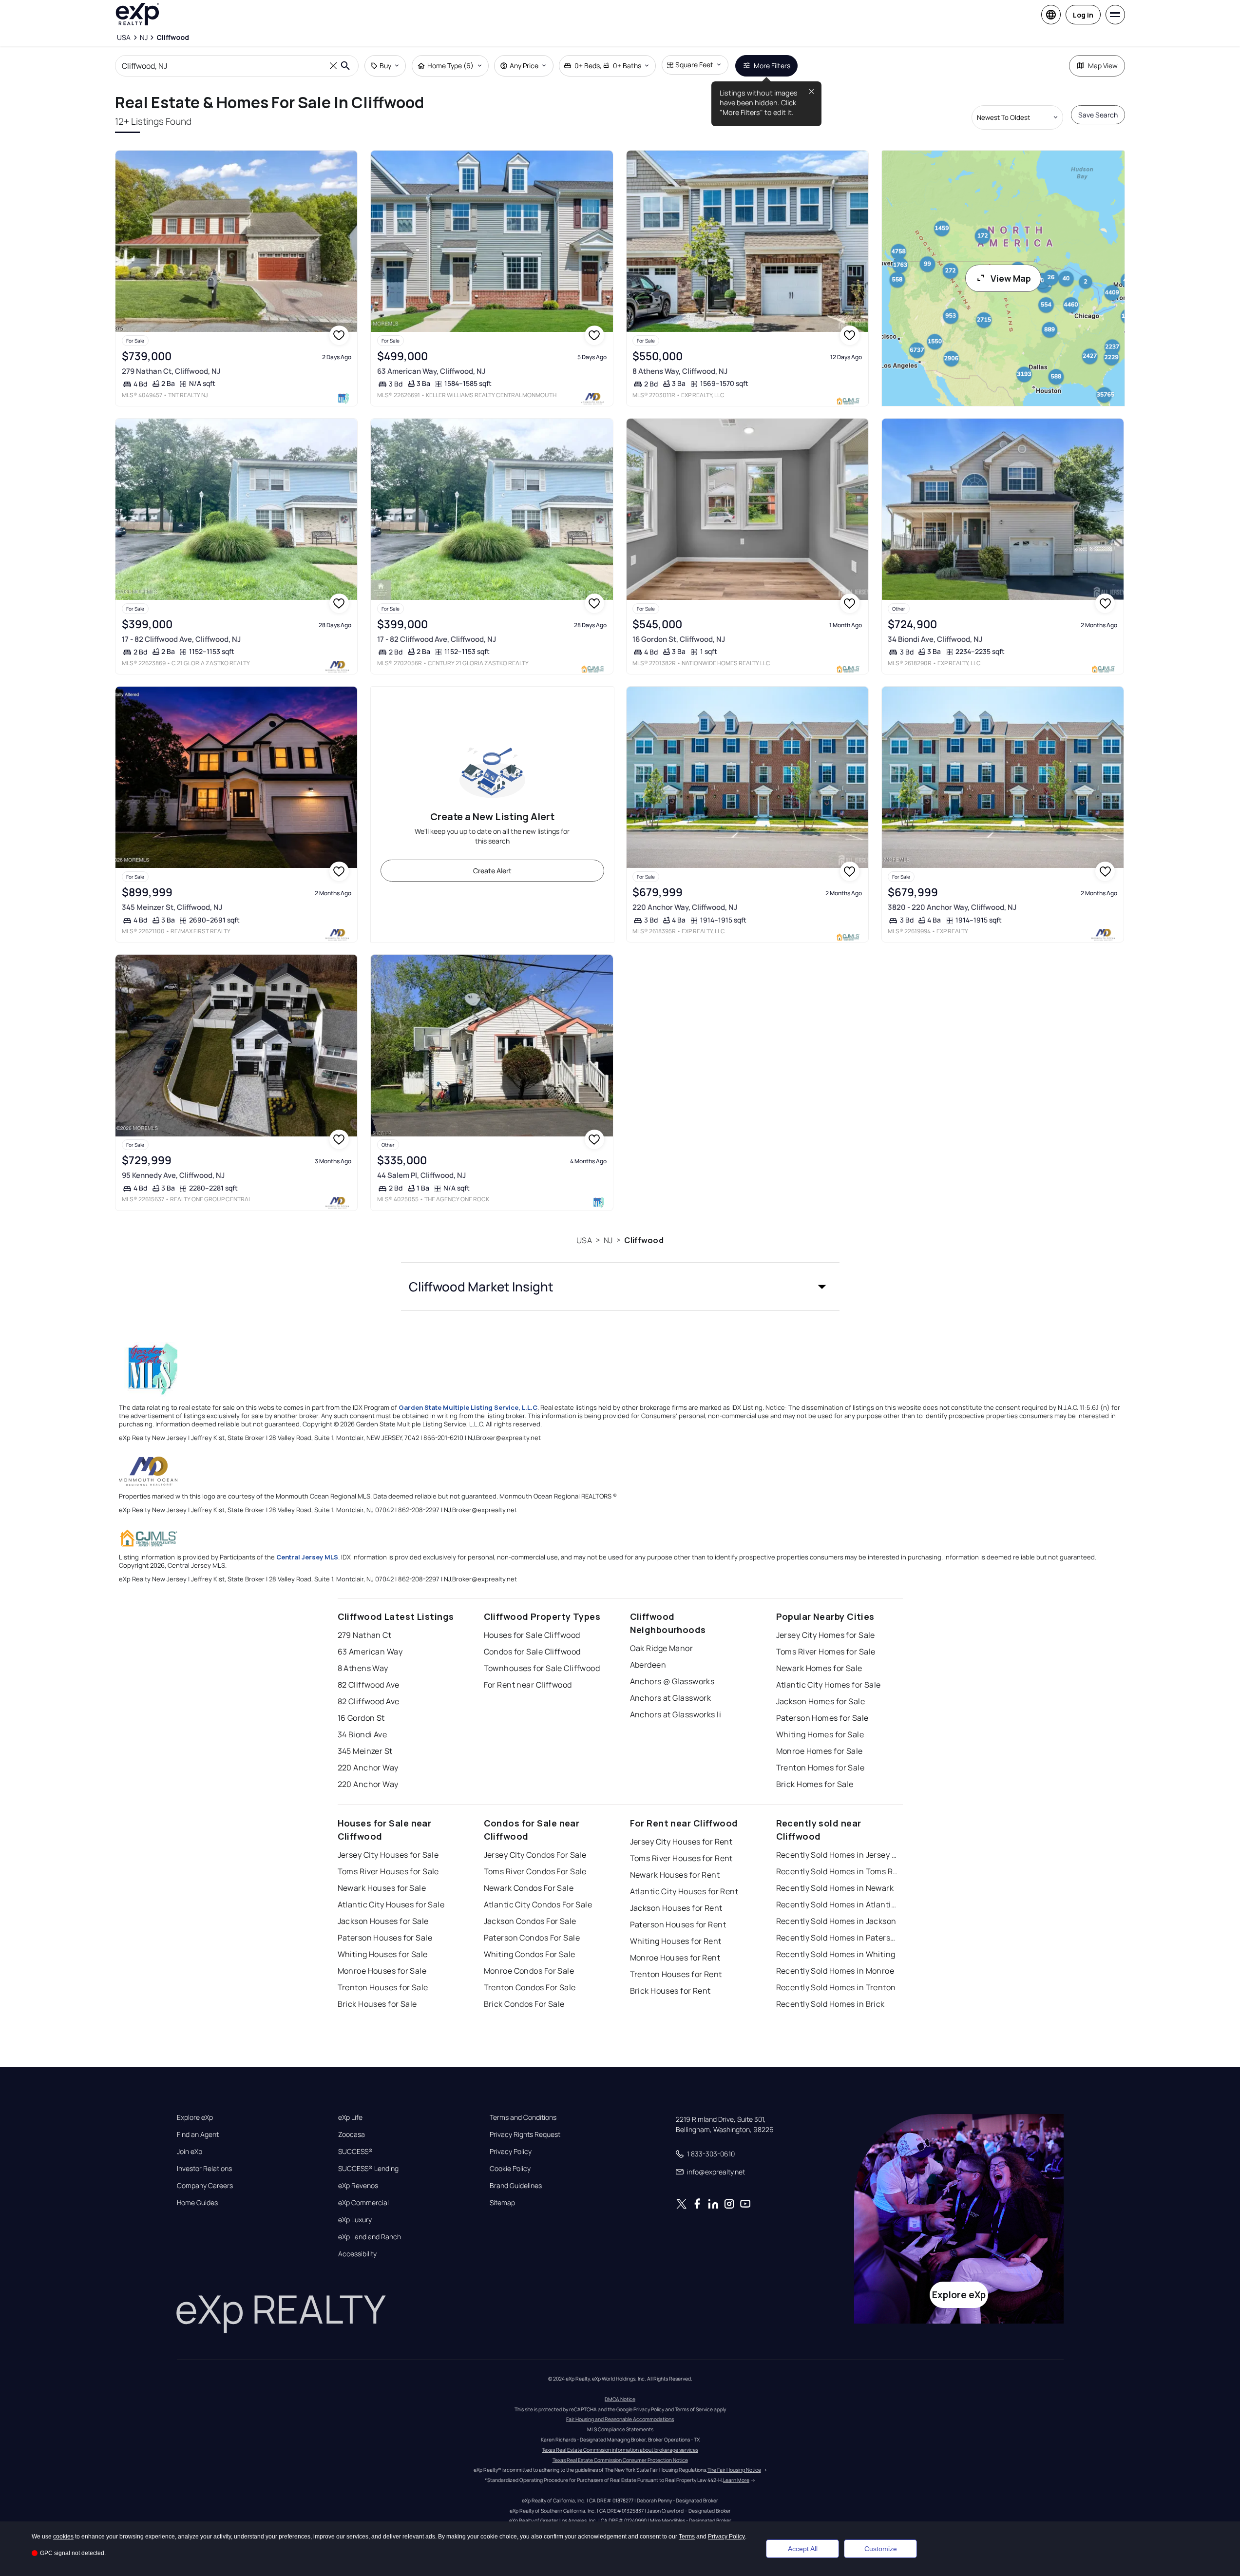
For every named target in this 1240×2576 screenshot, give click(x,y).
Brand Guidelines (516, 2186)
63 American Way (370, 1652)
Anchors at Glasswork (671, 1698)
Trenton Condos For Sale (530, 1987)
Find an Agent (198, 2134)
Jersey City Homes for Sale (826, 1635)
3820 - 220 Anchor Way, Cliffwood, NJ (952, 907)
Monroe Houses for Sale (382, 1971)
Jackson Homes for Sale (821, 1701)
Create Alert (492, 871)
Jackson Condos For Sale (530, 1921)
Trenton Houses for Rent (676, 1974)
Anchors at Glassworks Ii (676, 1714)
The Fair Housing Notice (734, 2470)
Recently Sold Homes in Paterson (837, 1938)
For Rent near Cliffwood (528, 1685)
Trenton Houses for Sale (383, 1987)
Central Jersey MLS (307, 1557)
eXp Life (350, 2117)
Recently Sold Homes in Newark (835, 1888)
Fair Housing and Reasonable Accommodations (620, 2419)
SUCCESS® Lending (368, 2169)
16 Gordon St (361, 1718)
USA (584, 1240)
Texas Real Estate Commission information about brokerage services (620, 2450)
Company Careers (205, 2186)
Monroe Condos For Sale (529, 1971)
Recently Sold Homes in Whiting (836, 1954)
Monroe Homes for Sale (820, 1751)
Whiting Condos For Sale (530, 1954)
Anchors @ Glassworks (672, 1681)
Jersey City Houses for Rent (681, 1842)
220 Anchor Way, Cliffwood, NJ (685, 907)
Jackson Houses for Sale (383, 1921)
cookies (63, 2537)
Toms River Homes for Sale (826, 1652)
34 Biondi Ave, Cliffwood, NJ (935, 639)
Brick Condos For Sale (524, 2004)
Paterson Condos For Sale (532, 1938)
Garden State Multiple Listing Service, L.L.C (468, 1407)
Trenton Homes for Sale (820, 1768)
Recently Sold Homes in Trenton (836, 1987)
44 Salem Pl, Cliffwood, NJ (421, 1175)
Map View (1103, 66)
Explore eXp (195, 2117)
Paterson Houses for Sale (385, 1938)
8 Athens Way (363, 1668)
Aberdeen (648, 1665)
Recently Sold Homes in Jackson (836, 1921)
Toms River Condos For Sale (535, 1871)
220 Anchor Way (368, 1768)
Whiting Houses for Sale (383, 1954)
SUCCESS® (355, 2152)
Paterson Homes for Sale (822, 1718)
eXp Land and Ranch (370, 2237)
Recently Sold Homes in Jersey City (837, 1855)
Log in (1083, 15)
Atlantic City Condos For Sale (538, 1904)
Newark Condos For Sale (529, 1888)
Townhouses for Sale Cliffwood (542, 1668)
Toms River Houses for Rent (681, 1858)
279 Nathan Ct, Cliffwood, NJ (171, 371)
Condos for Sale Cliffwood (532, 1652)
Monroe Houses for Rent (675, 1958)
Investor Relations (204, 2169)
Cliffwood (644, 1240)
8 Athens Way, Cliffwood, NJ (680, 371)
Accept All (803, 2549)
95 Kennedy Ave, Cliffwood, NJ (173, 1175)
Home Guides (197, 2203)
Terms (687, 2537)
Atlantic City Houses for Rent (684, 1891)
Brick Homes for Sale (815, 1784)
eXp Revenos (358, 2186)
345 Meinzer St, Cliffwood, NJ (172, 907)
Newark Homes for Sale (819, 1668)
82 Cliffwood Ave (369, 1685)
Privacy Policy (511, 2152)
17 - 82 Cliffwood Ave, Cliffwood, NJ (181, 639)
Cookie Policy (510, 2169)
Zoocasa (352, 2134)
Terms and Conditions (523, 2117)
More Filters (772, 66)
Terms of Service (694, 2409)
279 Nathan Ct (365, 1635)
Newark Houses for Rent (675, 1875)
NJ (608, 1240)
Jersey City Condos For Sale (535, 1855)
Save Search (1098, 115)
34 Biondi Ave (362, 1734)
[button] (620, 1287)
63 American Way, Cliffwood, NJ (431, 371)
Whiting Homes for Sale (820, 1734)
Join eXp (190, 2152)
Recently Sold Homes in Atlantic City (837, 1904)
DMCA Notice (620, 2399)
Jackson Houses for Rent (676, 1908)
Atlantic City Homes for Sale (829, 1685)
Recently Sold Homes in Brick (830, 2004)
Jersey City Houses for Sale (388, 1855)
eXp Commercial (363, 2203)
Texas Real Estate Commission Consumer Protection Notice (620, 2460)
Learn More (736, 2480)
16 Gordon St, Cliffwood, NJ (679, 639)
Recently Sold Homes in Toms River (837, 1871)
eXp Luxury (355, 2220)
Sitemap (502, 2203)
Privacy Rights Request (525, 2134)
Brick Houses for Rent (670, 1991)
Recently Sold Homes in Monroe (835, 1971)
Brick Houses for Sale (377, 2004)
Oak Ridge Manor (662, 1648)
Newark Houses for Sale (382, 1888)
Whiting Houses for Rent (676, 1941)
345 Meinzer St (365, 1751)
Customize (881, 2549)
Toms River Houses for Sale (388, 1871)
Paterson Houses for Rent (678, 1924)
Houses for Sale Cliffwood (532, 1635)
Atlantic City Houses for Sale (391, 1904)
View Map (1011, 278)
